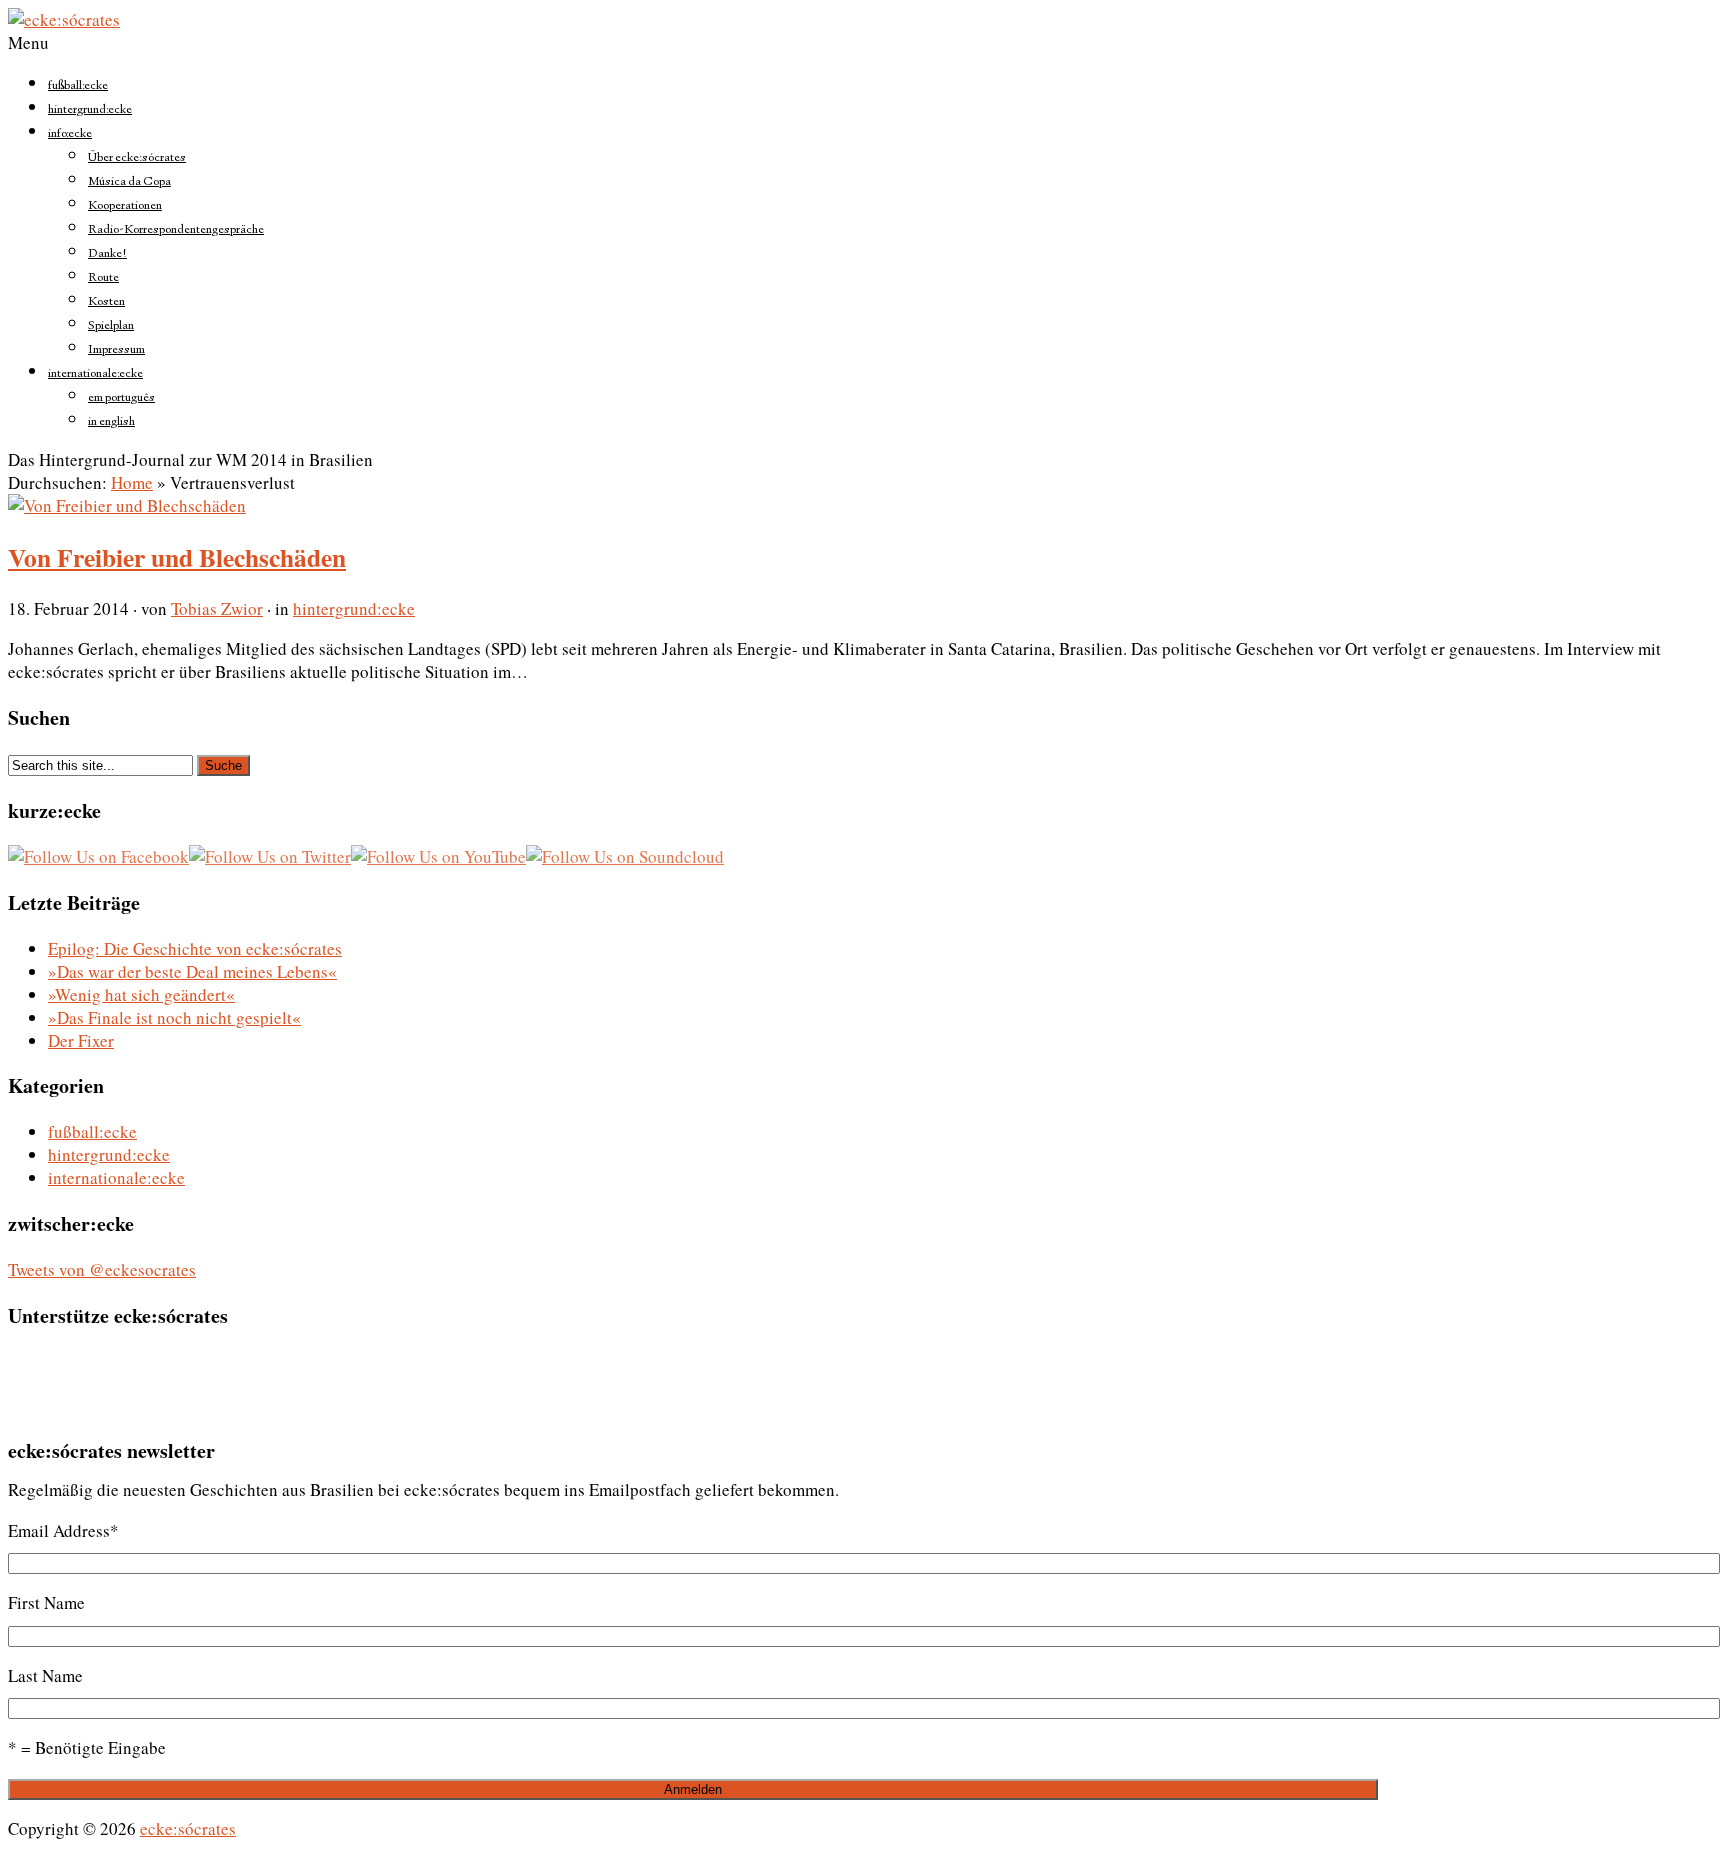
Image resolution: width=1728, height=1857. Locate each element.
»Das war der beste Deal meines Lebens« (192, 971)
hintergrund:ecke (90, 110)
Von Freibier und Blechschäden (177, 557)
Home (132, 482)
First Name (46, 1602)
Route (103, 278)
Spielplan (111, 326)
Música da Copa (129, 182)
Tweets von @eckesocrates (102, 1269)
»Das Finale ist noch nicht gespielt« (174, 1017)
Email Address (63, 1530)
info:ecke (70, 134)
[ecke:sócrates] (64, 19)
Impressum (116, 350)
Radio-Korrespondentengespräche (176, 230)
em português (121, 398)
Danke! (107, 254)
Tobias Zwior (217, 608)
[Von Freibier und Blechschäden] (127, 505)
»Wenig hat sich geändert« (141, 994)
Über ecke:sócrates (137, 158)
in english (111, 422)
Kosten (106, 302)
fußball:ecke (78, 86)
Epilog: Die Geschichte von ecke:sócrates (195, 948)
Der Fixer (81, 1040)
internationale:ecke (95, 374)
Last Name (45, 1675)
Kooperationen (125, 206)
